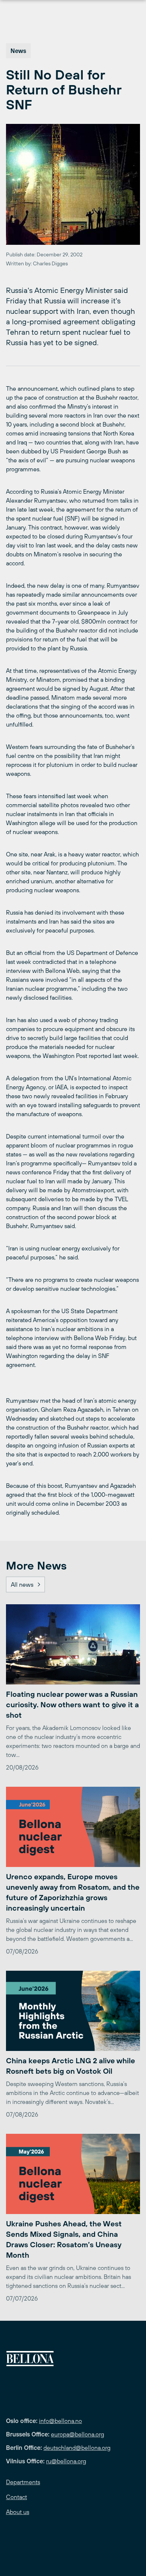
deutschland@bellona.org (77, 2448)
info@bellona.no (60, 2421)
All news (22, 1584)
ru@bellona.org (66, 2461)
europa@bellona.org (77, 2434)
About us (18, 2512)
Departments (23, 2482)
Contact (16, 2497)
